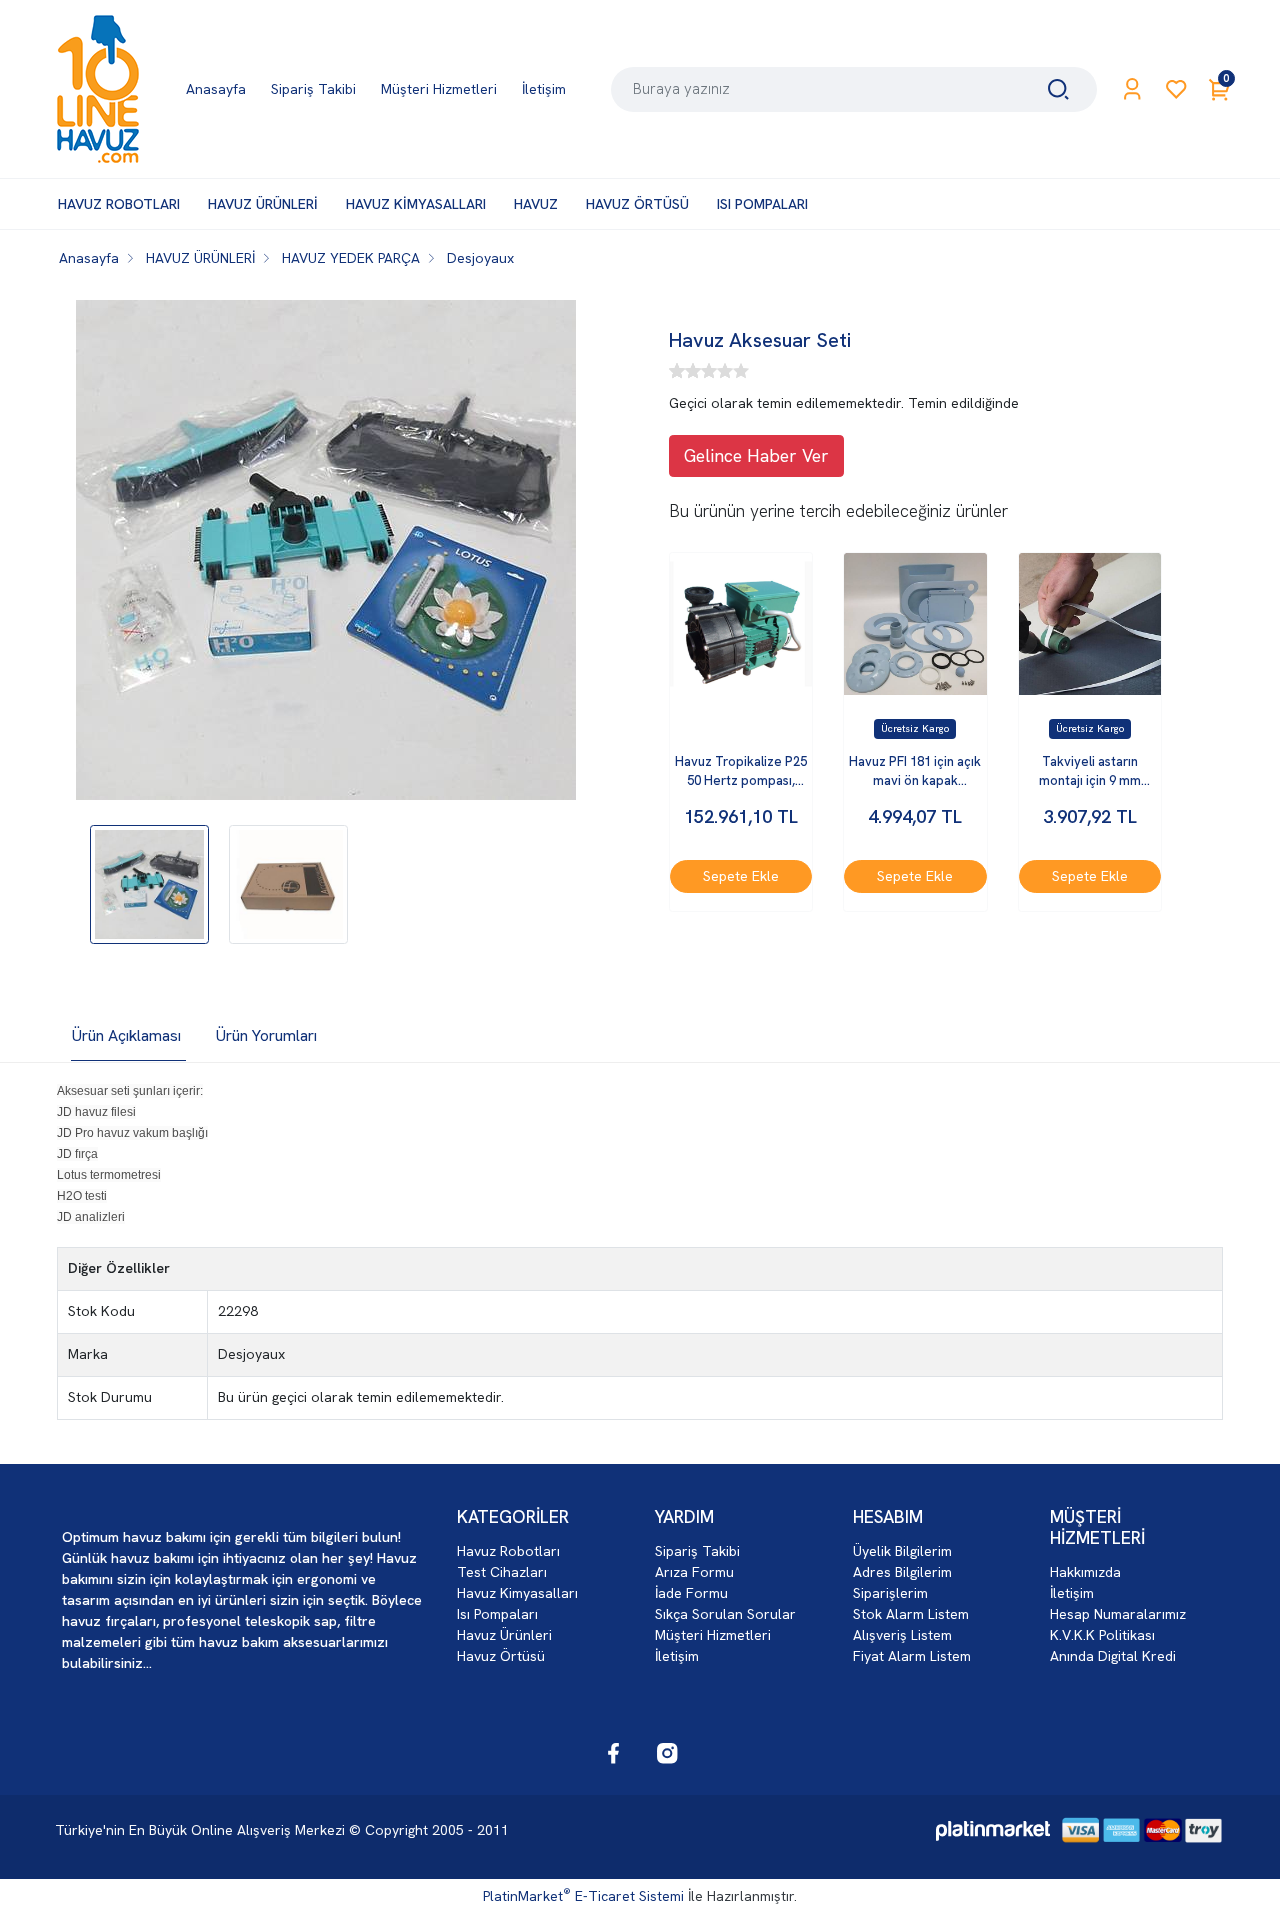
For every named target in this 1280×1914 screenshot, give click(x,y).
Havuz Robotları (508, 1551)
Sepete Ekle (741, 876)
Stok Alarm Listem (911, 1614)
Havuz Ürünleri (504, 1635)
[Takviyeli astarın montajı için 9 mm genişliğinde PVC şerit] (1090, 624)
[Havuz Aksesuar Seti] (326, 553)
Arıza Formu (694, 1572)
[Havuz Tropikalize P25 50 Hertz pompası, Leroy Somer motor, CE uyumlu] (741, 624)
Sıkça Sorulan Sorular (725, 1614)
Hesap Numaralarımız (1118, 1614)
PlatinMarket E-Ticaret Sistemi (583, 1896)
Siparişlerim (890, 1593)
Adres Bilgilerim (902, 1572)
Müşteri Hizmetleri (713, 1635)
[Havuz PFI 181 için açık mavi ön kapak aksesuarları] (915, 624)
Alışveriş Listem (902, 1635)
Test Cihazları (502, 1572)
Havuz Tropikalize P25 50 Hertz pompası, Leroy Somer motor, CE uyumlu (741, 772)
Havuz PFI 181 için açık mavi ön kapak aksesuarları (915, 772)
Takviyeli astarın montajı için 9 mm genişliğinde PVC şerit (1089, 772)
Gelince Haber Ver (756, 455)
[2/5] (685, 371)
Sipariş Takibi (697, 1551)
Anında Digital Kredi (1113, 1656)
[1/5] (677, 371)
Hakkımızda (1085, 1572)
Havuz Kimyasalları (517, 1593)
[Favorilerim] (1176, 89)
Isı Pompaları (497, 1614)
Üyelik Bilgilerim (902, 1551)
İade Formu (691, 1593)
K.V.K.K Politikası (1102, 1635)
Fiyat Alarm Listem (912, 1656)
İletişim (677, 1656)
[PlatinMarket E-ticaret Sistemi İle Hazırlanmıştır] (993, 1831)
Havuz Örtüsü (501, 1656)
